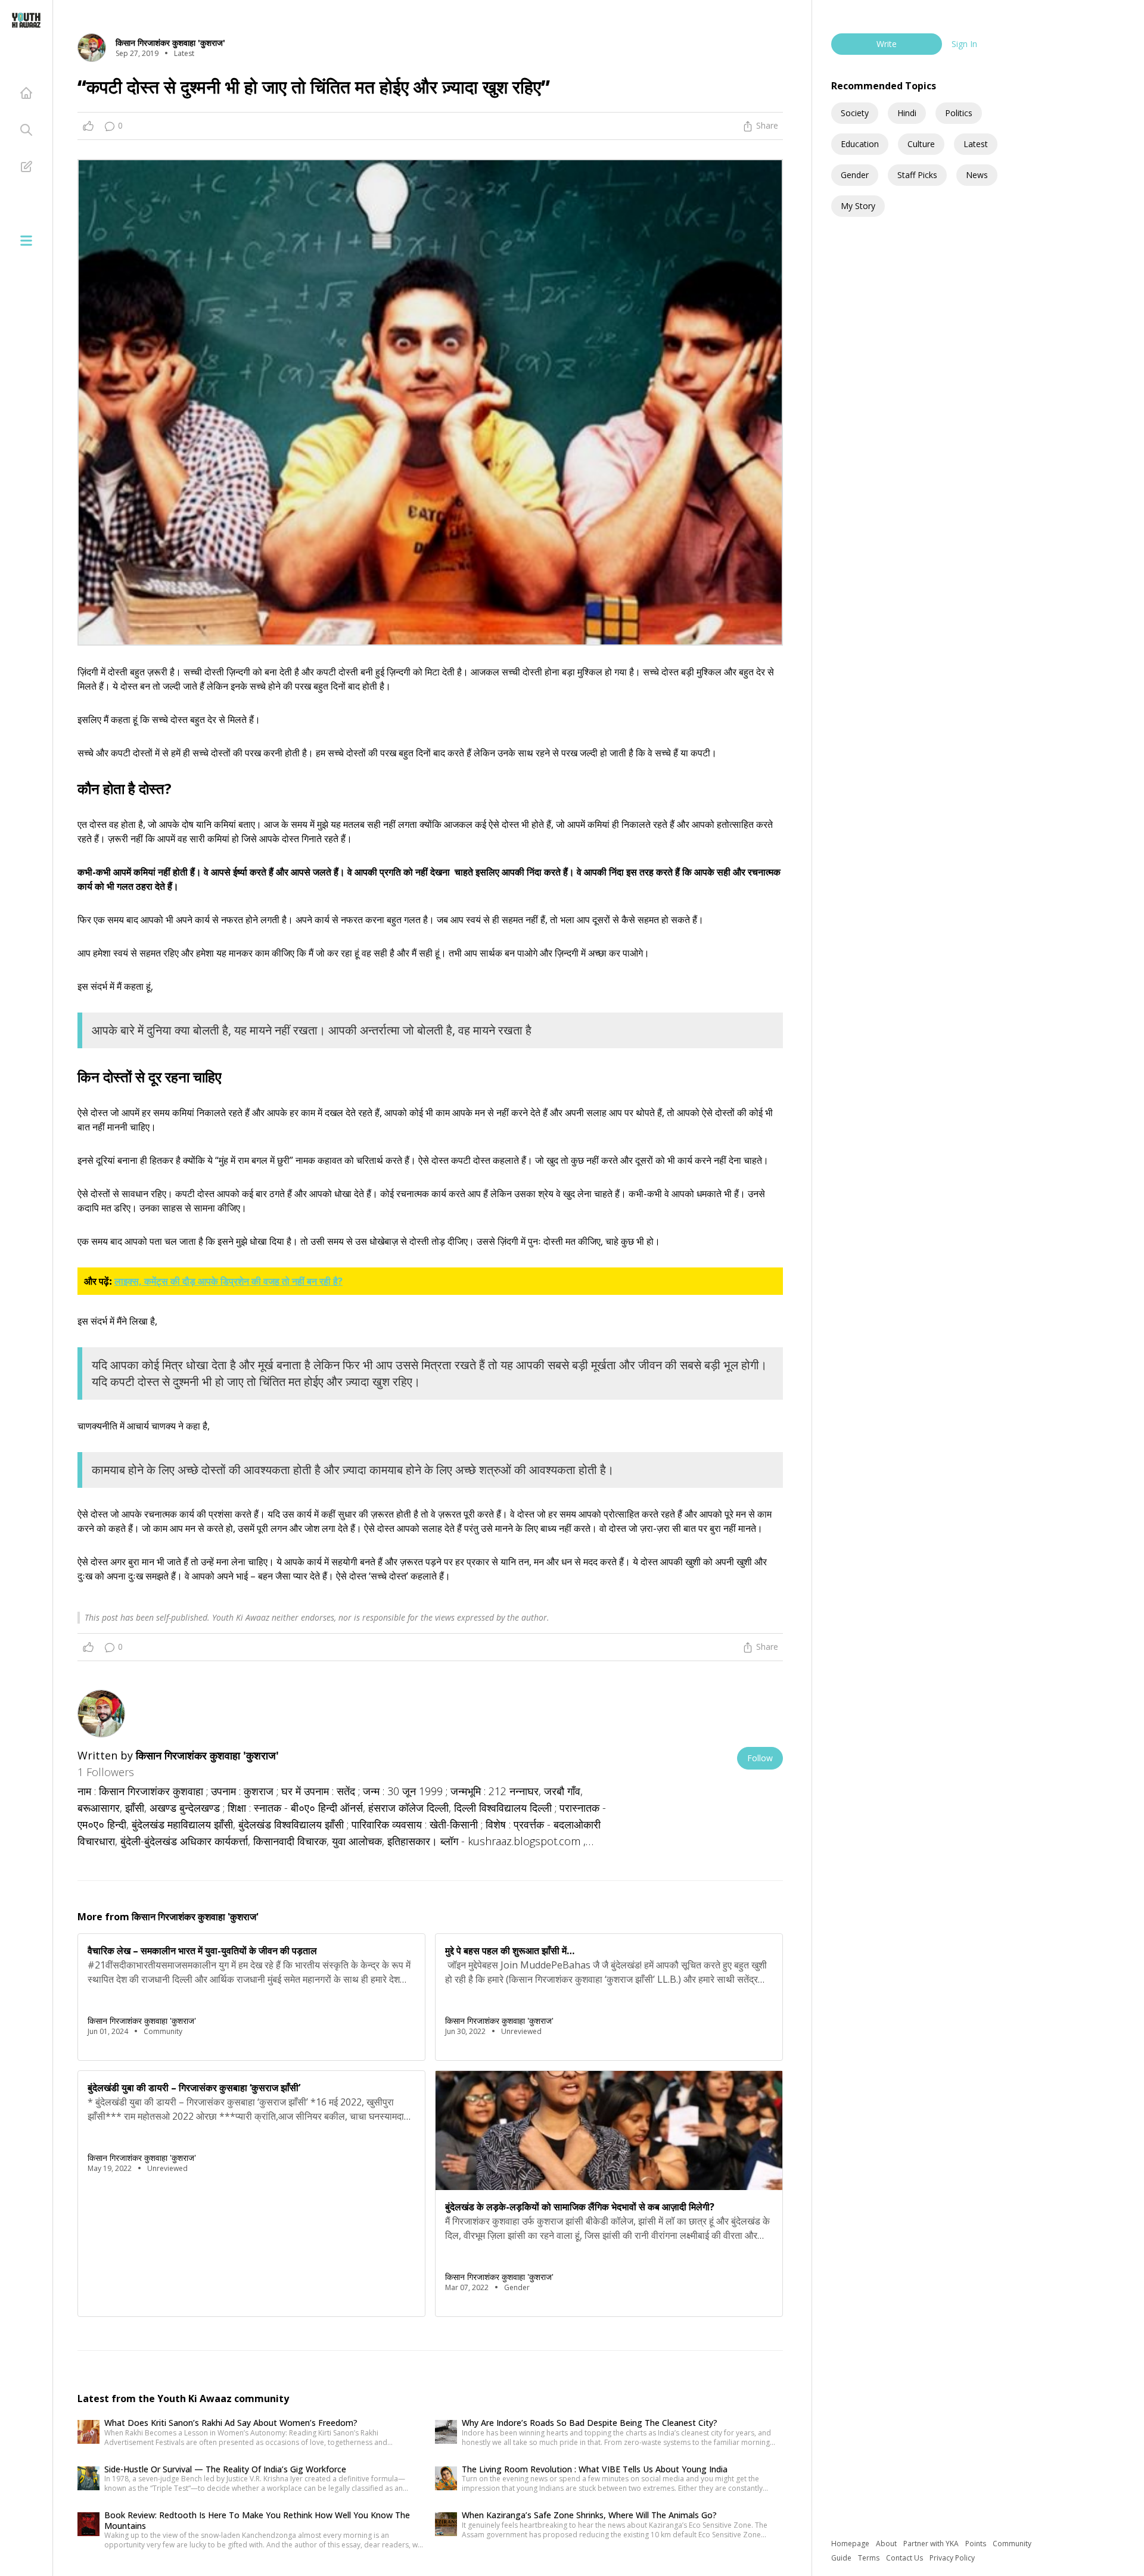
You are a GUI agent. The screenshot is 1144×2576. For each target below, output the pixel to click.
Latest (976, 144)
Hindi (907, 113)
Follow (760, 1758)
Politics (959, 113)
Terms (870, 2558)
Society (855, 113)
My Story (858, 206)
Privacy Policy (952, 2558)
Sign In (964, 44)
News (977, 175)
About (887, 2544)
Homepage (851, 2544)
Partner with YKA (932, 2544)
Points (977, 2544)
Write (887, 44)
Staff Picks (917, 175)
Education (860, 144)
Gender (855, 175)
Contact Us (905, 2558)
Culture (921, 144)
